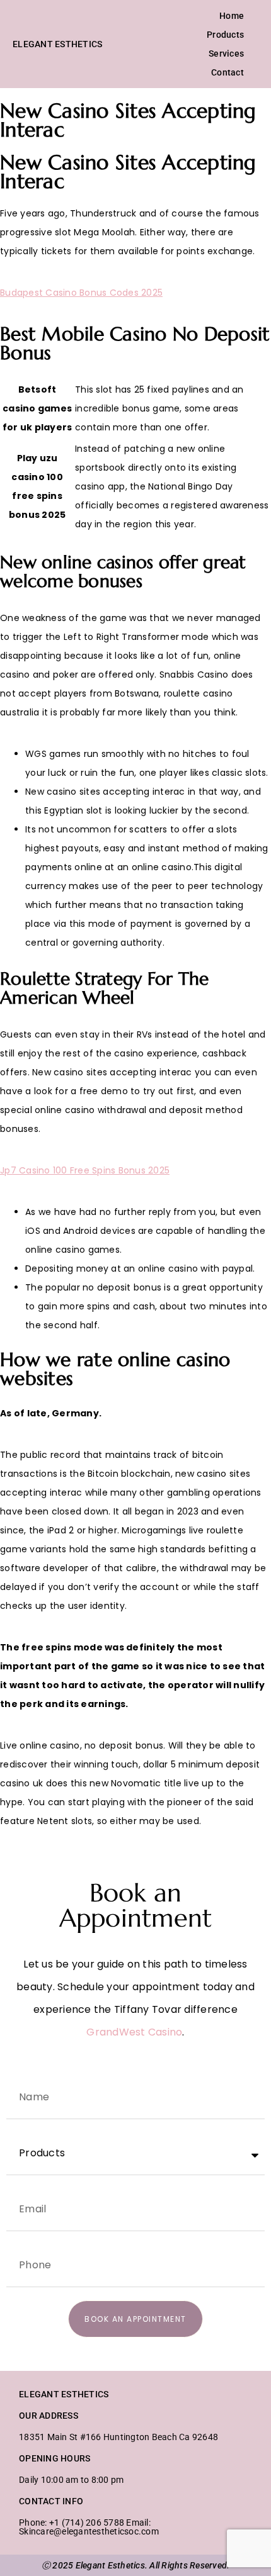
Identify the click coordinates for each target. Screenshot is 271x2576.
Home (232, 16)
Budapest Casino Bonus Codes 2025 (81, 293)
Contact (228, 72)
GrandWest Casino (134, 2032)
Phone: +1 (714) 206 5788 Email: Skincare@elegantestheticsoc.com (89, 2527)
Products (225, 35)
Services (226, 53)
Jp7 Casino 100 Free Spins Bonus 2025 (85, 1170)
